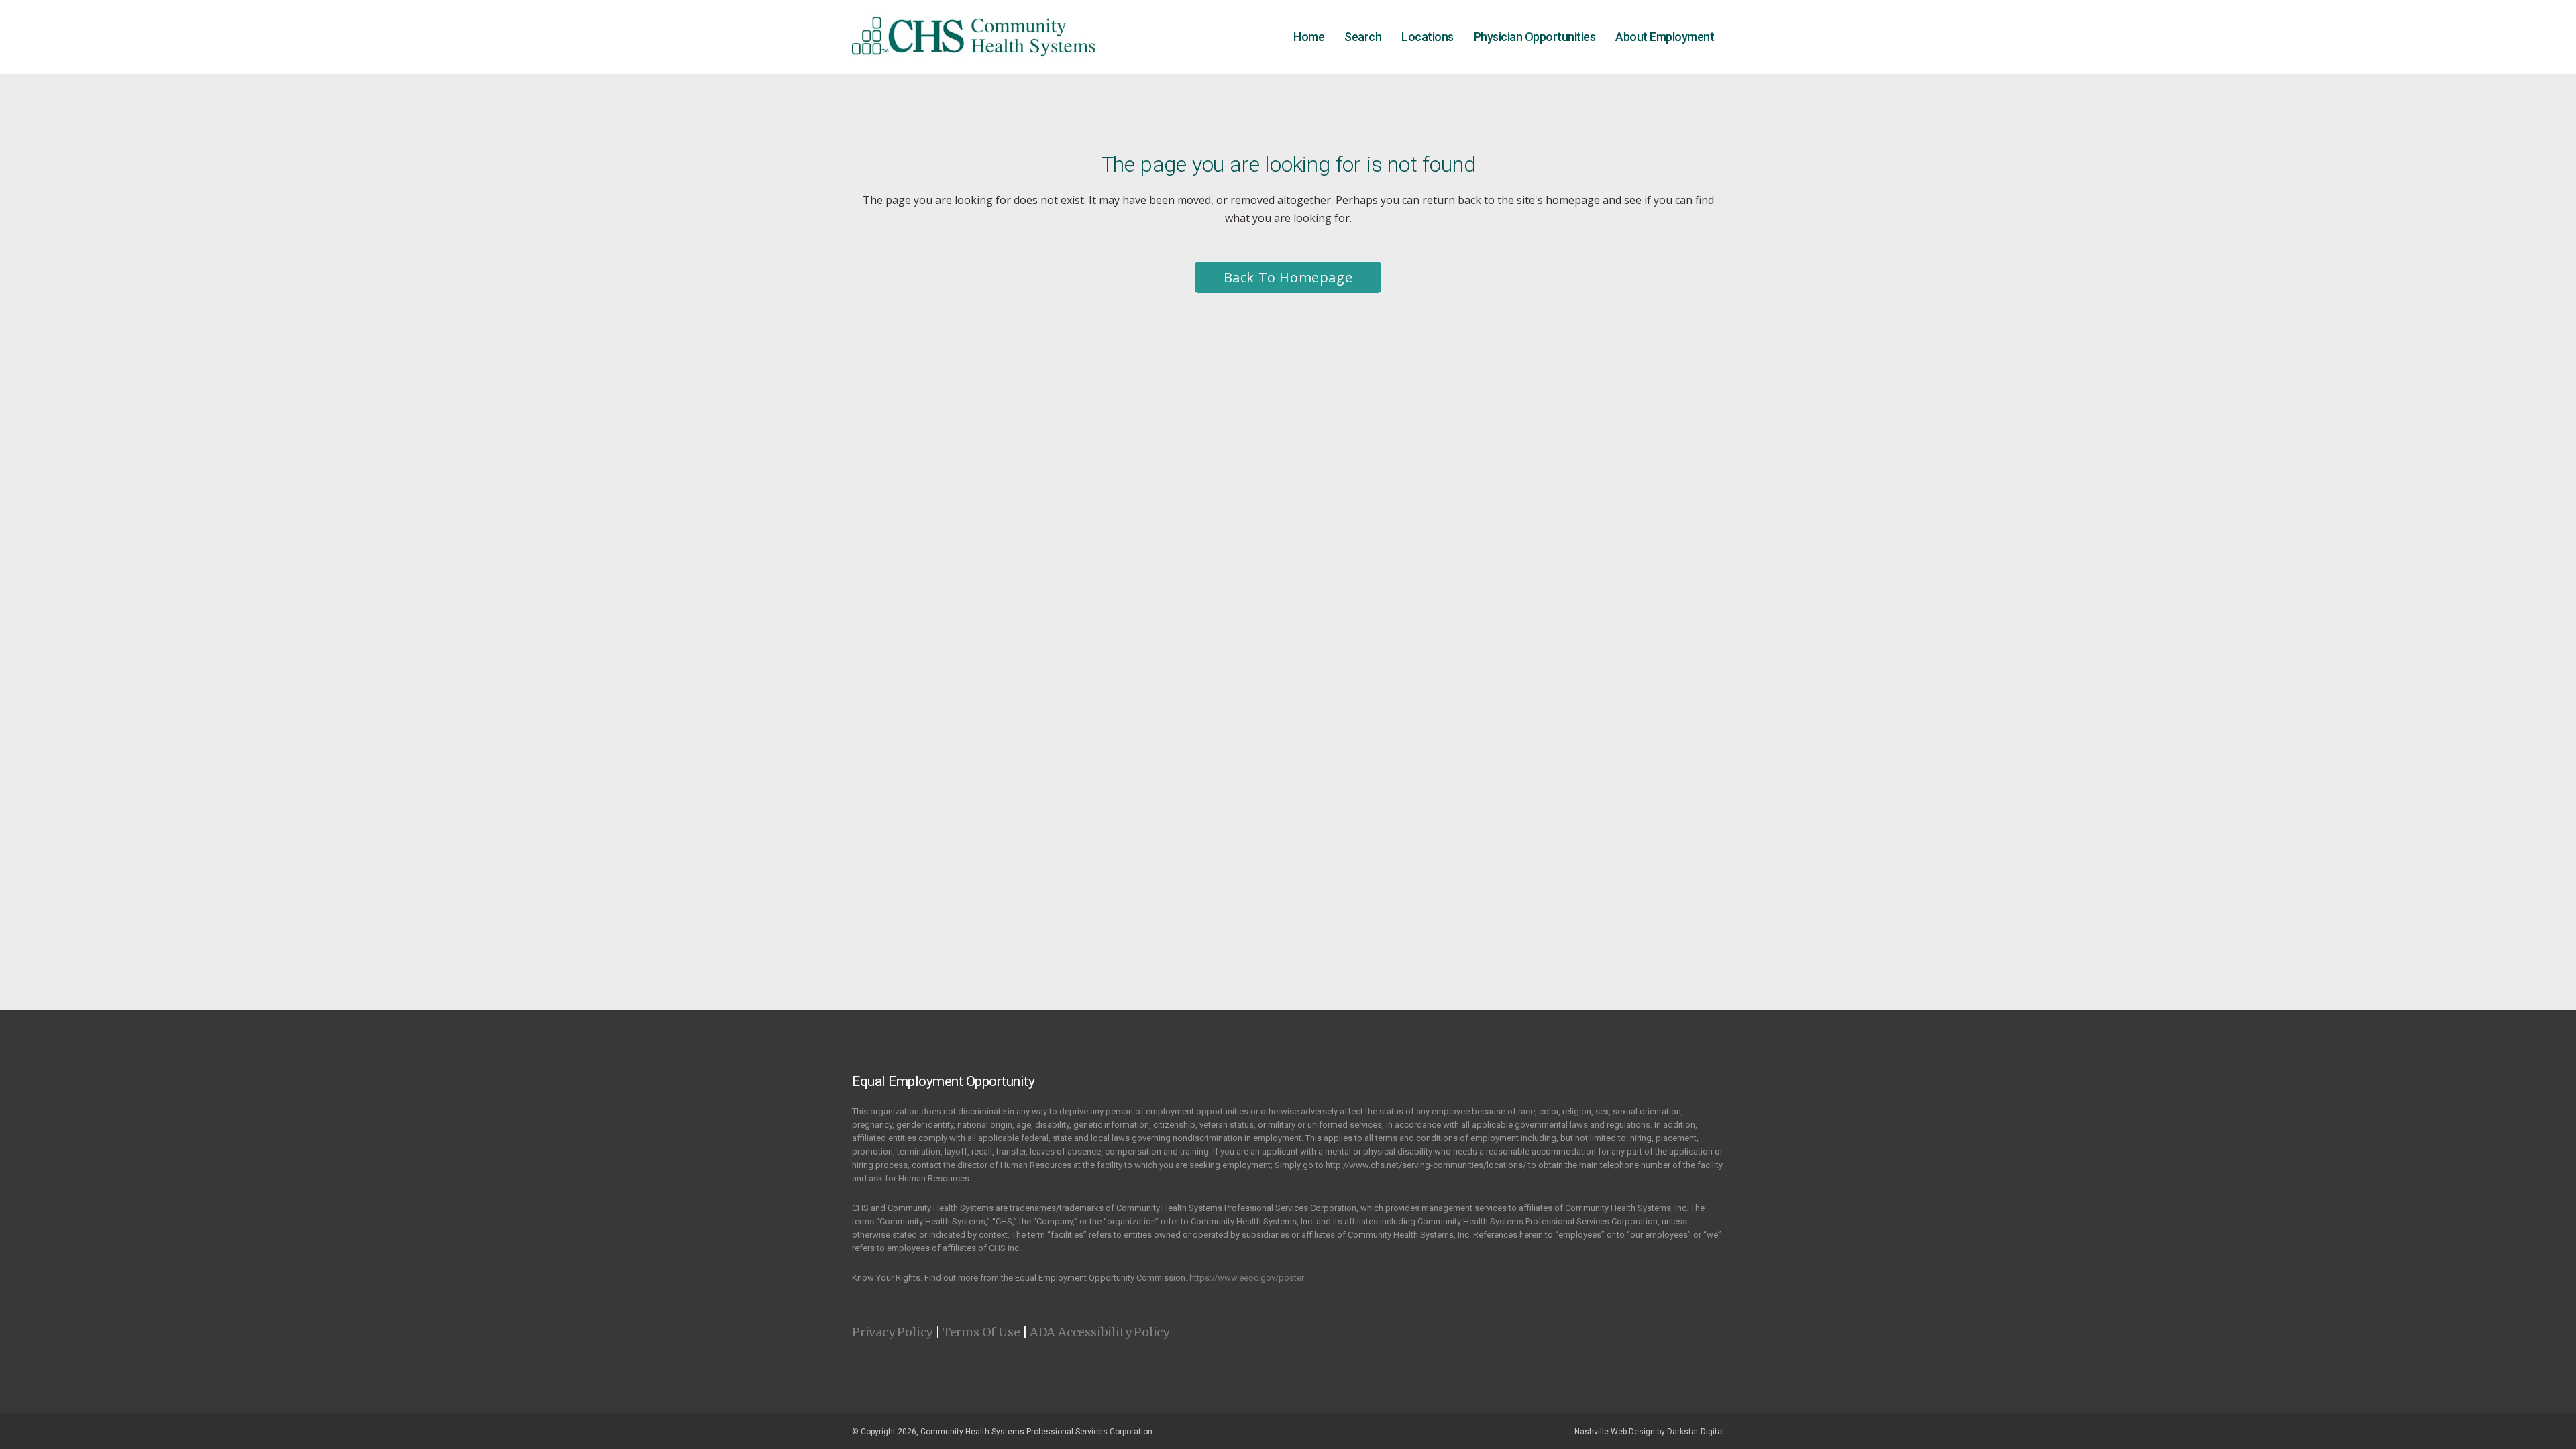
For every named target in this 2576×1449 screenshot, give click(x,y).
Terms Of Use (981, 1332)
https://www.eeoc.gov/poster (1247, 1278)
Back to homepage (1288, 277)
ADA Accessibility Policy (1099, 1332)
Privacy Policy (892, 1332)
